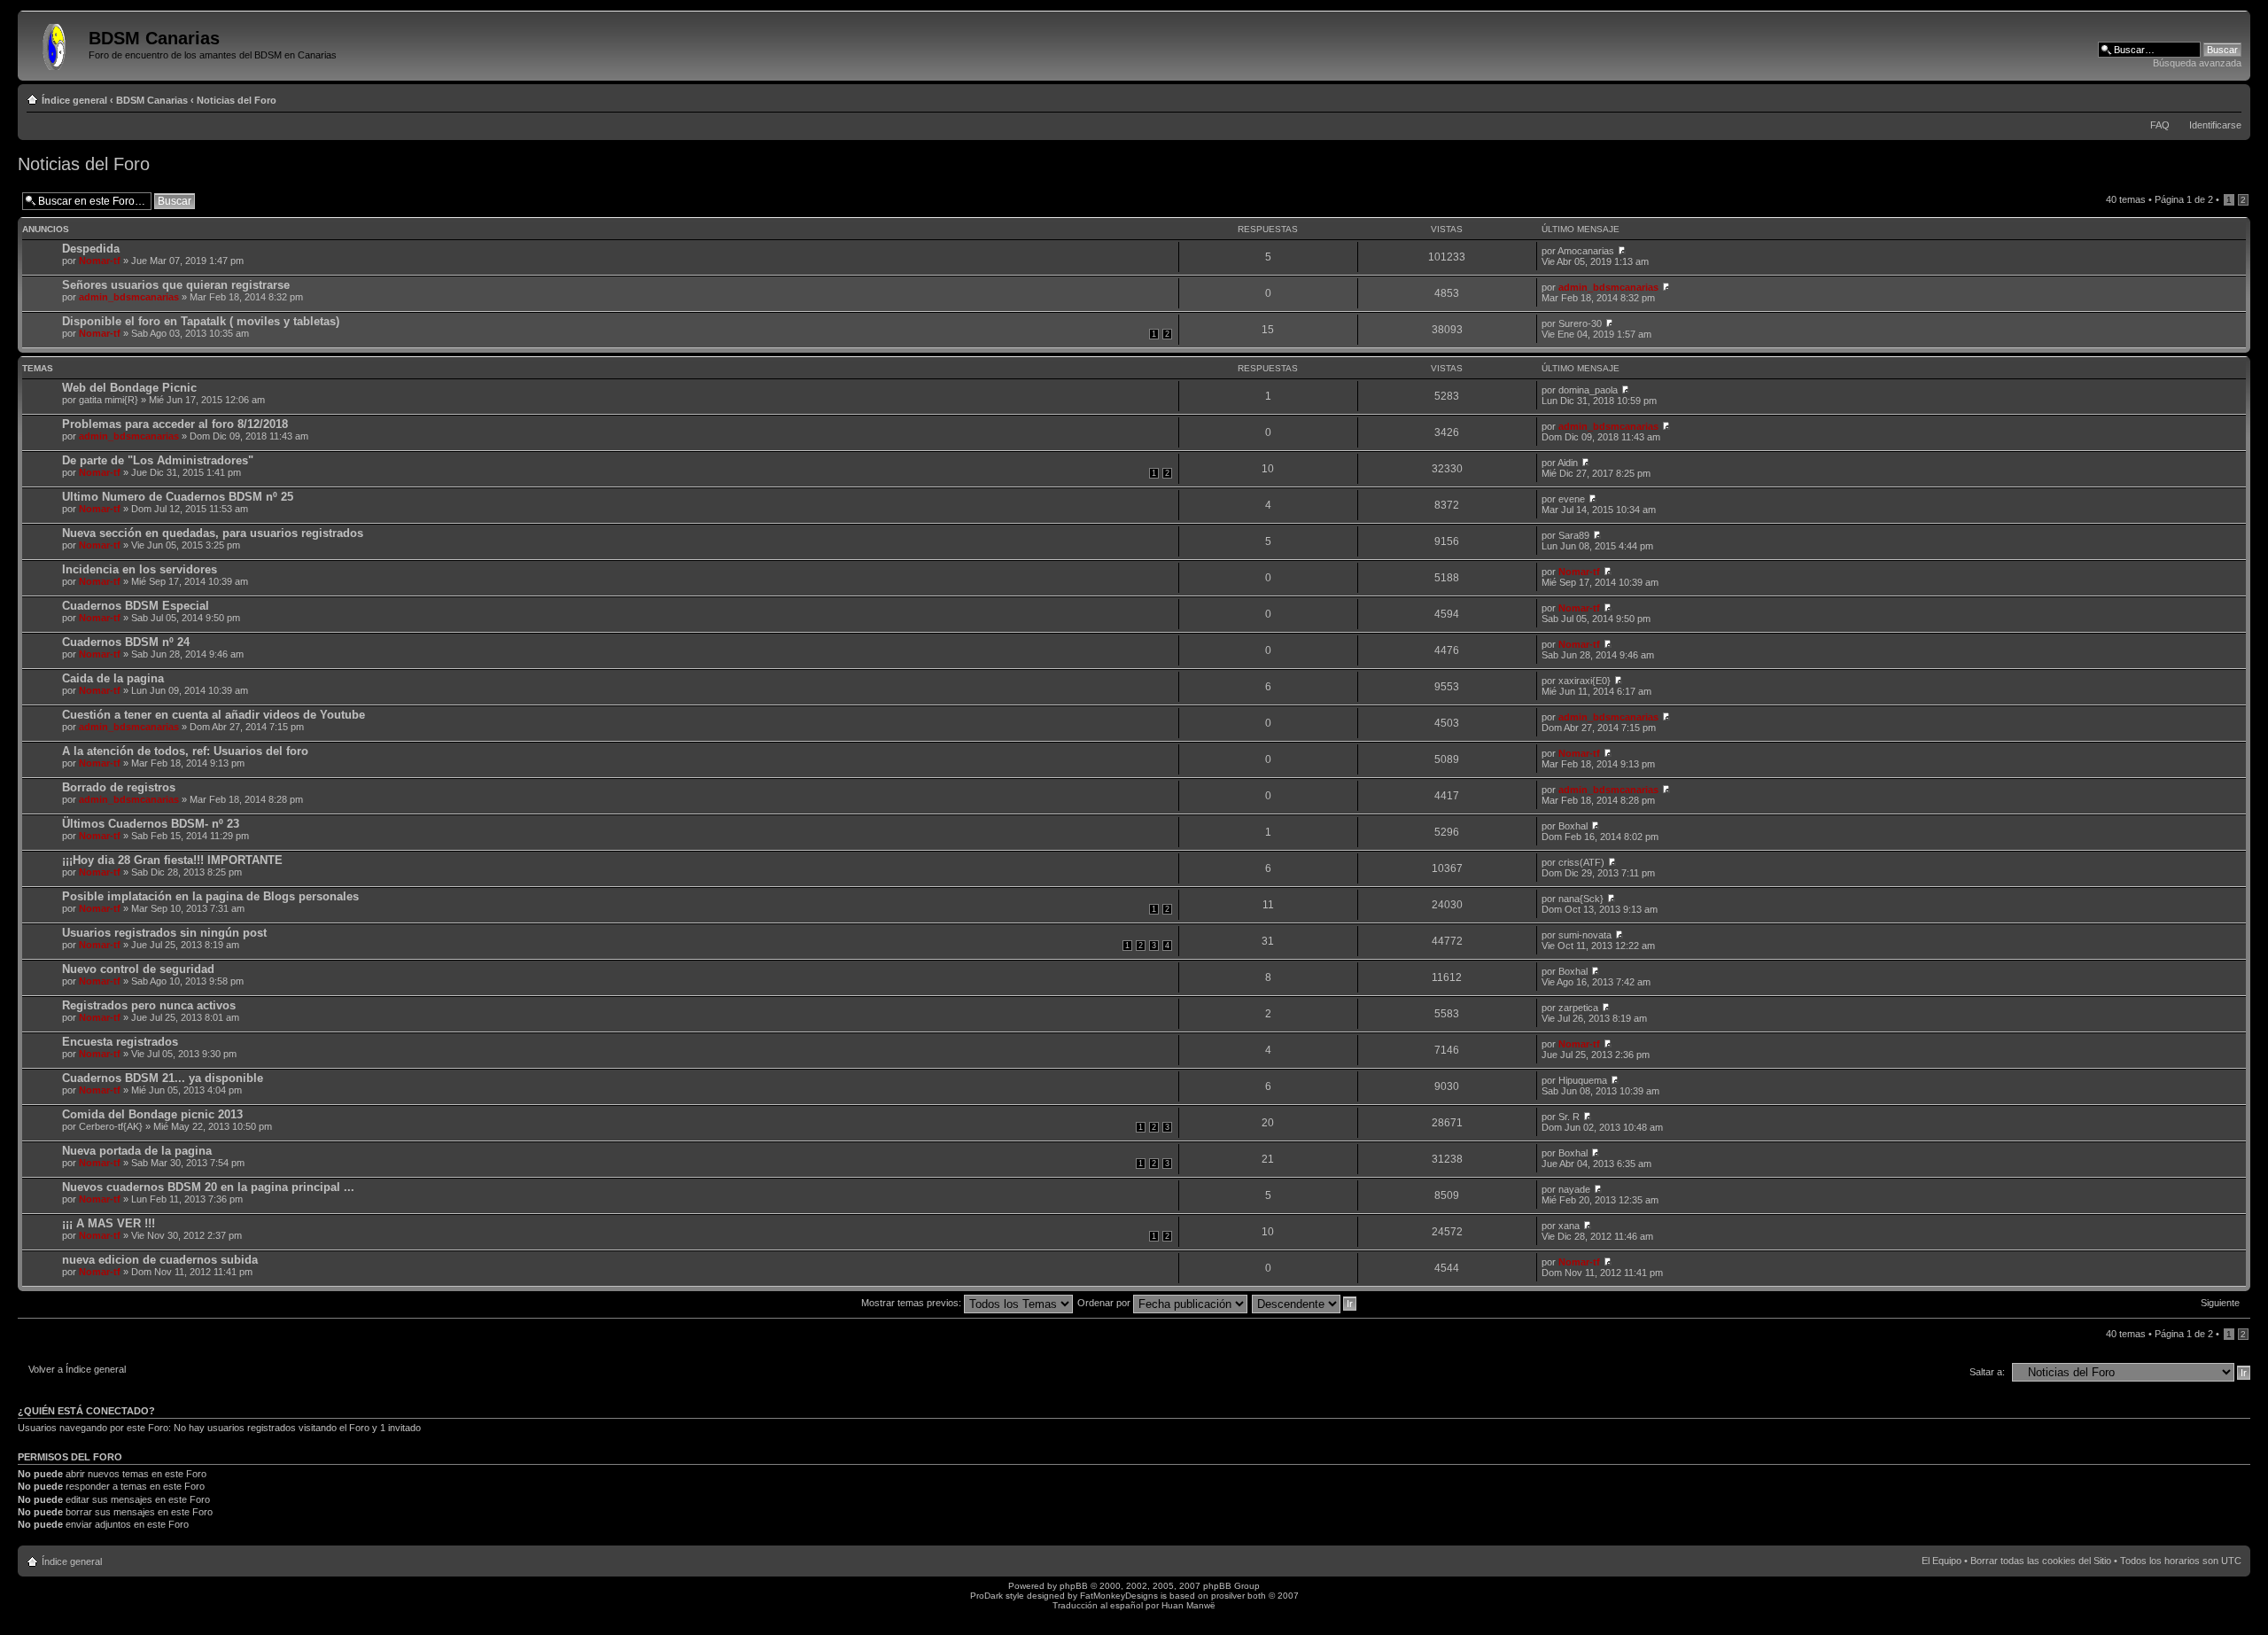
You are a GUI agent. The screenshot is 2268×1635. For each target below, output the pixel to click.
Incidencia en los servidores (140, 569)
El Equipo (1942, 1561)
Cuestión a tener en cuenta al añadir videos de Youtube (214, 715)
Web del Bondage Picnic (129, 388)
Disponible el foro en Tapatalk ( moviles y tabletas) (201, 321)
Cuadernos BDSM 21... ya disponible (163, 1078)
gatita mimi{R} (109, 400)
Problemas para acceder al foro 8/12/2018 (175, 424)
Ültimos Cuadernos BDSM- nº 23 (151, 824)
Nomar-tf (100, 261)
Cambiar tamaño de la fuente (2229, 97)
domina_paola (1588, 390)
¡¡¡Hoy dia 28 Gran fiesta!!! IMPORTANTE (172, 860)
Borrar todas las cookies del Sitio (2041, 1561)
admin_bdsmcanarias (129, 297)
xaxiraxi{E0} (1584, 681)
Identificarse (2215, 125)
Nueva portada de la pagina (137, 1151)
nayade (1574, 1189)
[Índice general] (55, 43)
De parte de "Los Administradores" (158, 460)
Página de (2184, 199)
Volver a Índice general (77, 1369)
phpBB (1074, 1586)
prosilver (1228, 1596)
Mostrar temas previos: (913, 1303)
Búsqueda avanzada (2197, 63)
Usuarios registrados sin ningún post (164, 933)
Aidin (1568, 463)
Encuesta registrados (120, 1042)
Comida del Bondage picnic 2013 (152, 1114)
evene (1572, 499)
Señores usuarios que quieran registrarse (176, 285)
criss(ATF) (1581, 862)
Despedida (91, 249)
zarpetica (1578, 1008)
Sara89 (1574, 535)
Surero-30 (1580, 323)
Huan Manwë (1188, 1605)
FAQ (2160, 125)
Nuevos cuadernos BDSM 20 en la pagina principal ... (208, 1187)
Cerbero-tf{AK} (111, 1126)
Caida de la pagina (113, 678)
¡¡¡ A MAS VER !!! (109, 1223)
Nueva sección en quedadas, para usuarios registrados (213, 533)
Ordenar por (1105, 1303)
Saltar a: (1987, 1372)
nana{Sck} (1581, 899)
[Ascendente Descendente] (1305, 1303)
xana (1569, 1226)
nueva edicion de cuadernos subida (160, 1260)
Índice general (74, 100)
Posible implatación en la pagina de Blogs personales (210, 896)
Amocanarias (1586, 251)
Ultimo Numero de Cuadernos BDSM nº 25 (178, 497)
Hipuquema (1583, 1080)
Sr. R (1569, 1117)
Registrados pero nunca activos (149, 1005)
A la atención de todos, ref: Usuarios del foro (185, 751)
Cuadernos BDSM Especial (136, 606)
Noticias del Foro (237, 100)
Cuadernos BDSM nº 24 (126, 642)
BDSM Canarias (152, 100)
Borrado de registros (119, 787)
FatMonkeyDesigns (1119, 1596)
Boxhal (1573, 826)
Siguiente (2220, 1303)
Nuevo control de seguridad (138, 969)
